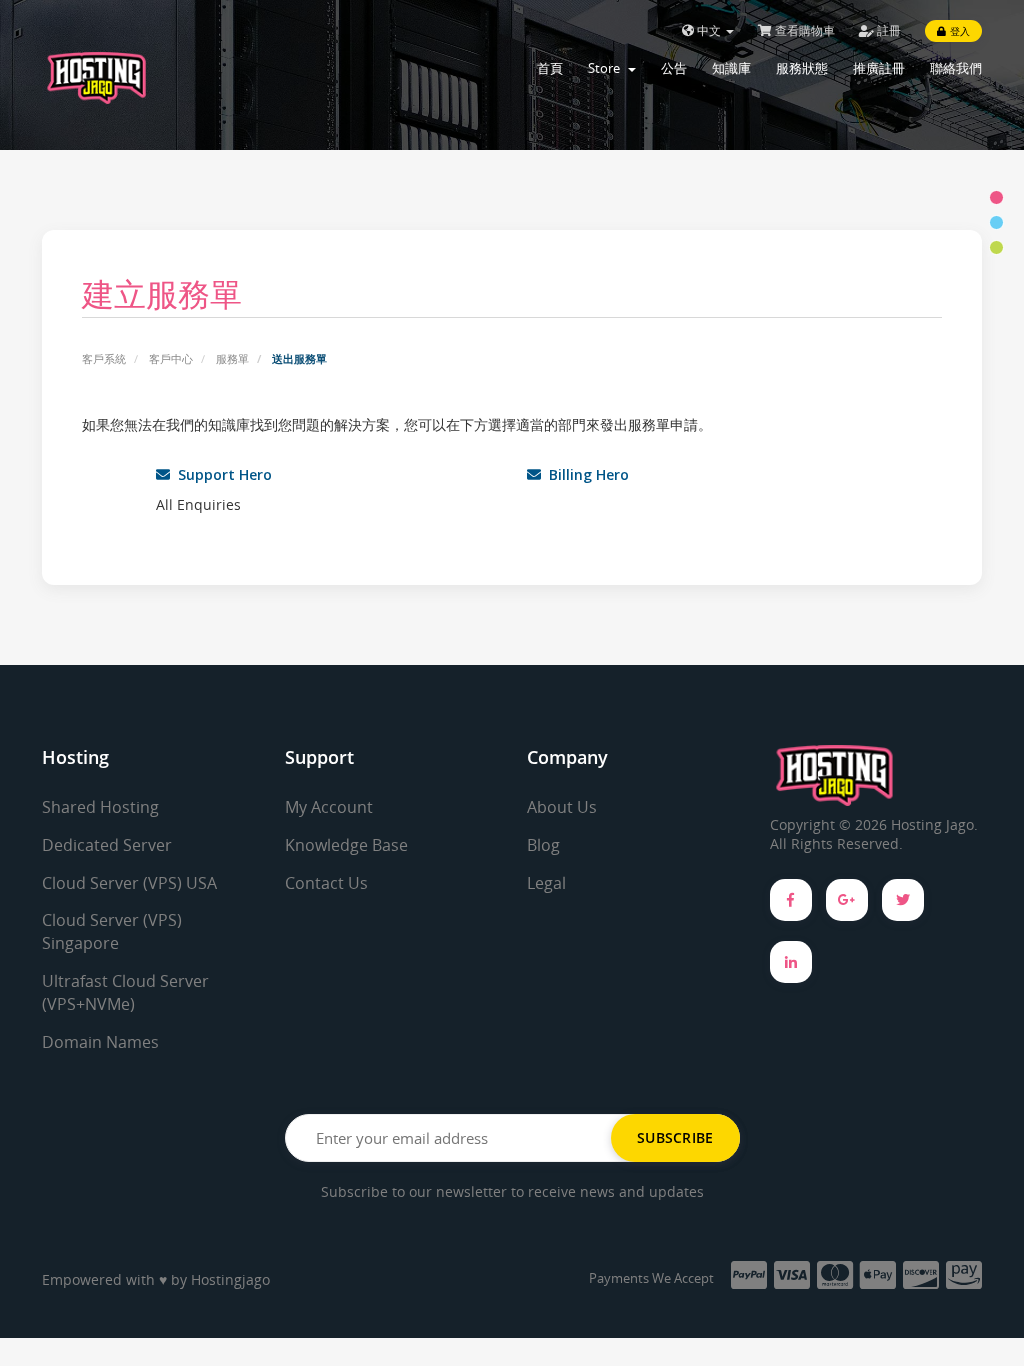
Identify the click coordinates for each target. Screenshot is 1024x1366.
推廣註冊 (879, 68)
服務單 (232, 358)
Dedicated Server (107, 845)
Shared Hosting (100, 807)
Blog (543, 845)
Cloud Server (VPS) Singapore (112, 931)
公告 (674, 68)
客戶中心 (171, 358)
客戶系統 (104, 358)
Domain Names (100, 1042)
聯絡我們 (956, 68)
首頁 (550, 68)
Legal (546, 883)
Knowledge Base (346, 845)
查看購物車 (803, 30)
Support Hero (221, 474)
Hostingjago (230, 1279)
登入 (958, 31)
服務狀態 (802, 68)
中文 (709, 30)
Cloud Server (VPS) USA (129, 883)
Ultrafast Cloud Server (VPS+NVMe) (125, 992)
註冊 (887, 30)
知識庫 (731, 68)
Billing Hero (585, 474)
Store (607, 68)
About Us (562, 807)
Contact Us (326, 883)
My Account (329, 807)
